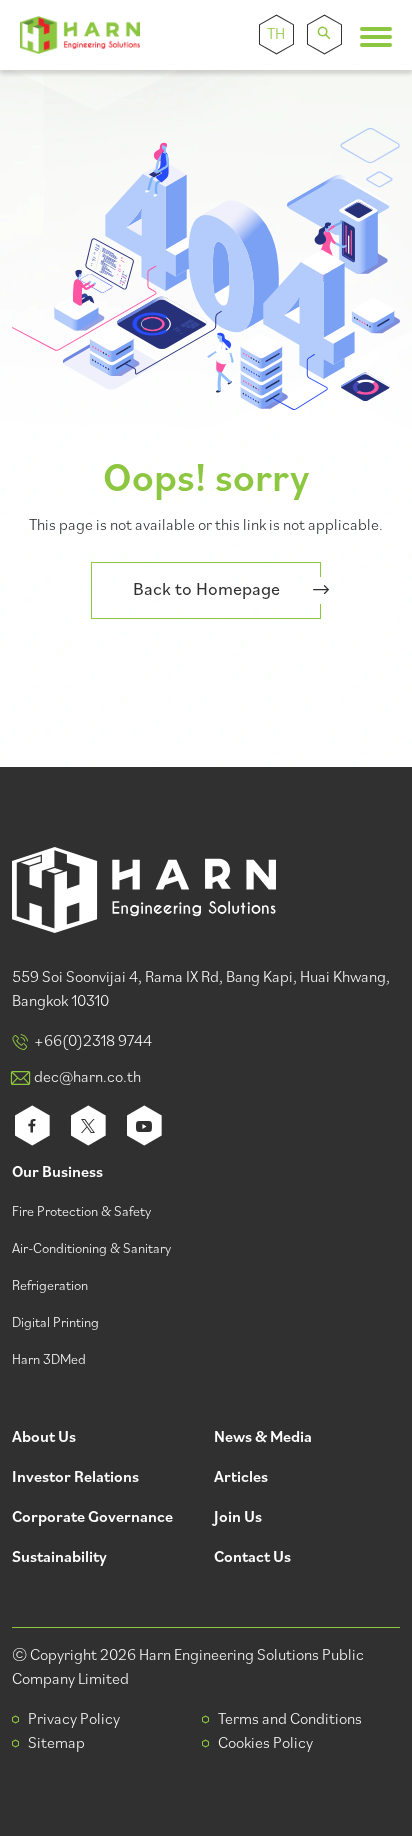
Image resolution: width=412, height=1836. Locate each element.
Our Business (57, 1173)
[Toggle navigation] (376, 37)
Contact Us (252, 1558)
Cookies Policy (265, 1744)
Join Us (238, 1518)
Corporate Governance (92, 1518)
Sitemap (56, 1744)
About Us (44, 1438)
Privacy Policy (74, 1720)
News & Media (263, 1438)
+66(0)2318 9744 (93, 1042)
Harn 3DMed (49, 1360)
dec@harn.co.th (87, 1078)
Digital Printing (55, 1323)
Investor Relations (75, 1478)
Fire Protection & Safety (81, 1212)
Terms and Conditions (290, 1720)
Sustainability (59, 1558)
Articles (241, 1478)
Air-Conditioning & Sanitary (91, 1249)
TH (276, 35)
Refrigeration (50, 1286)
